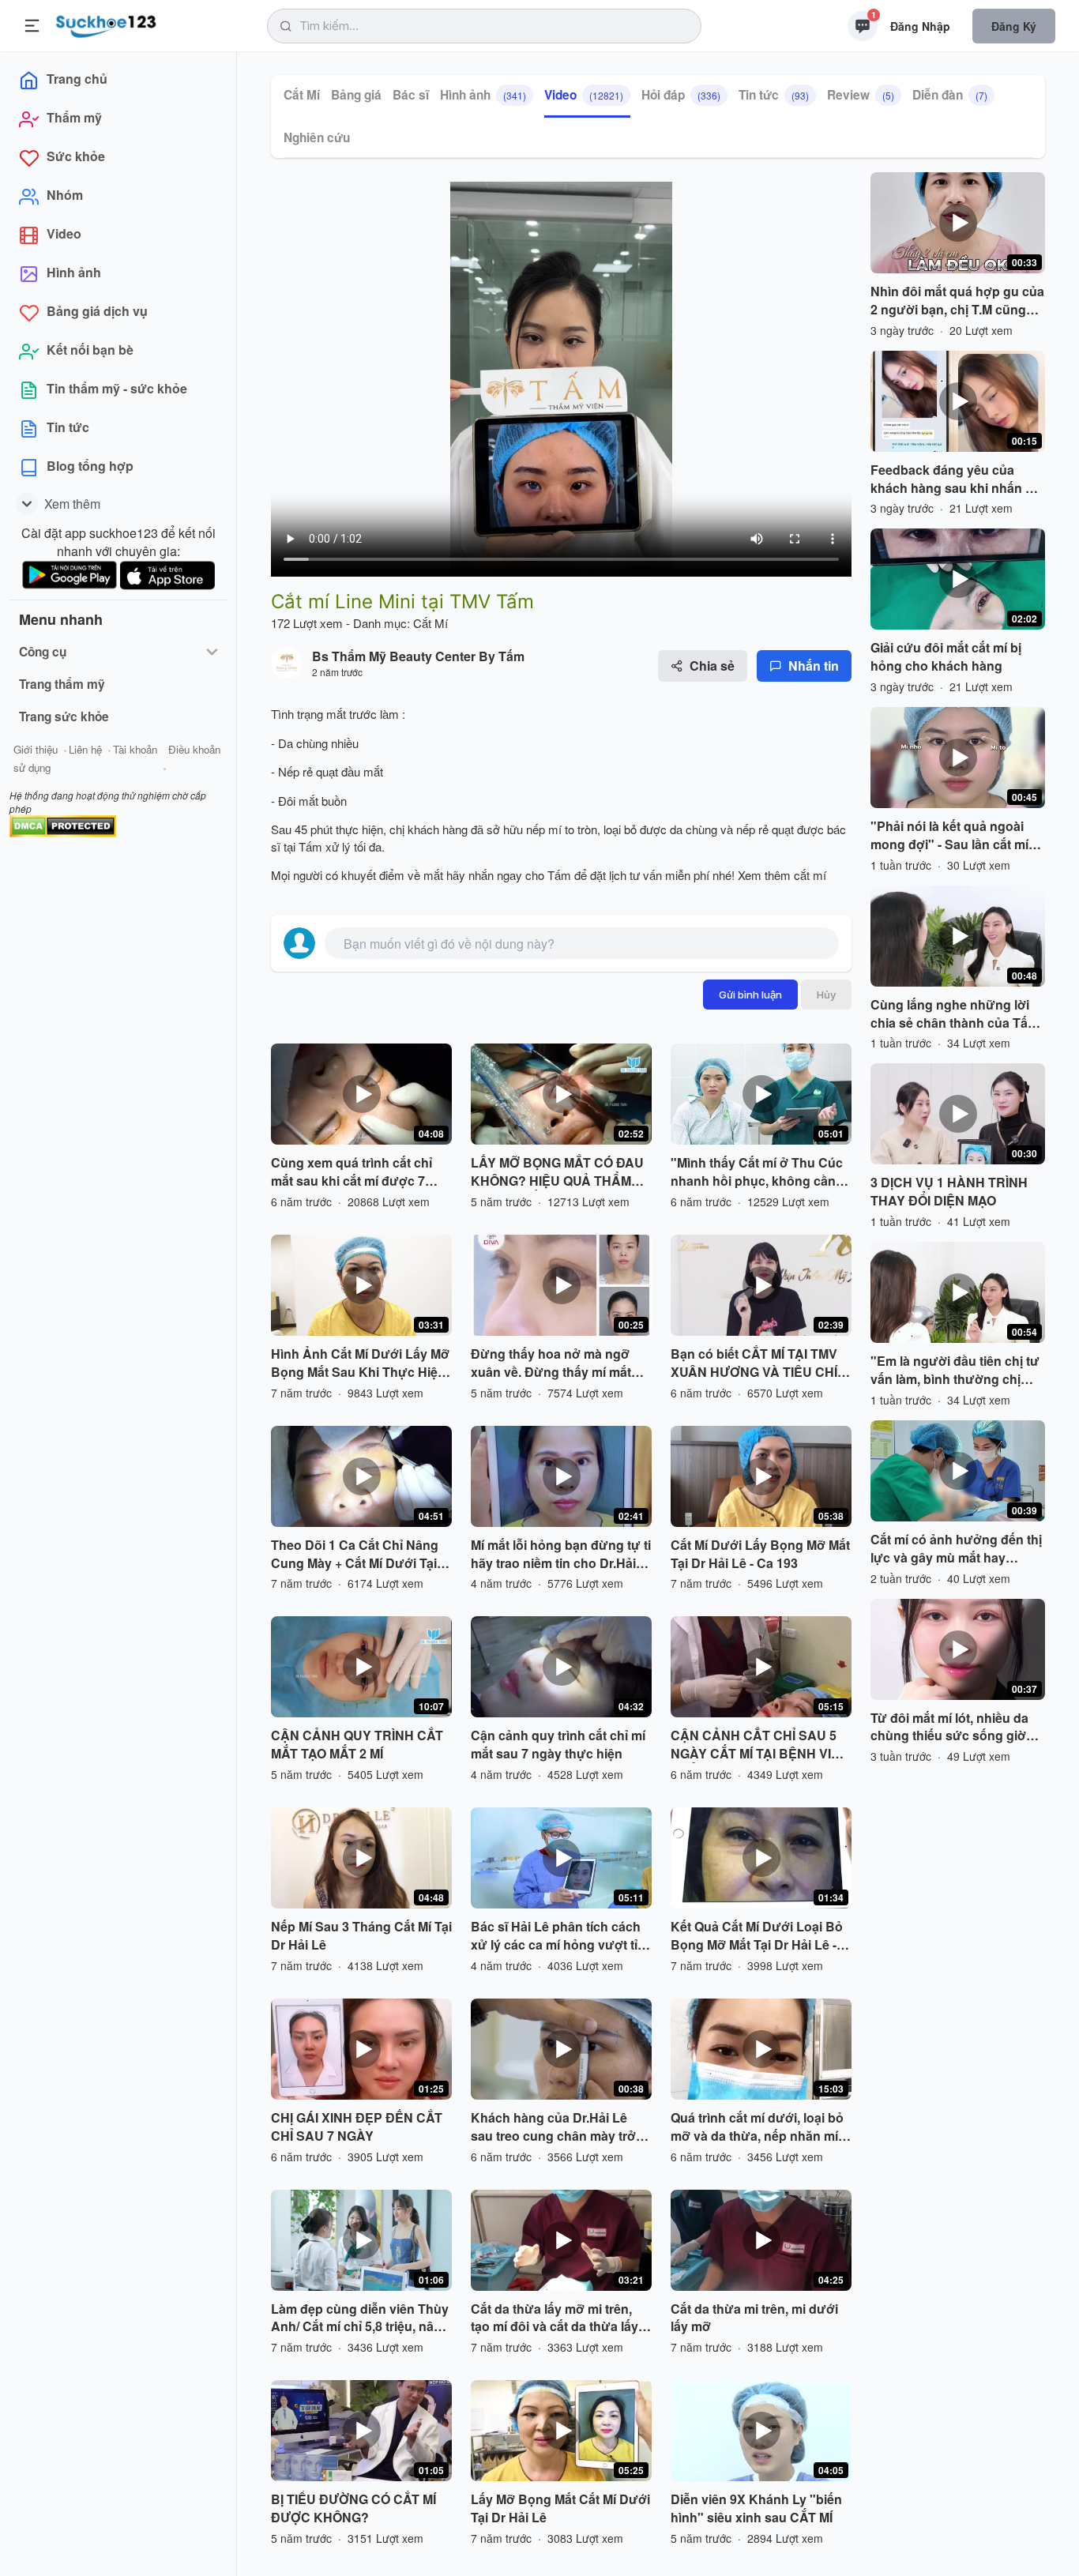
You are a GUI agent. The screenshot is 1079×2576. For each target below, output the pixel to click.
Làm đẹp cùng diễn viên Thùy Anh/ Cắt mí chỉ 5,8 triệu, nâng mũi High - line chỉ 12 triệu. (360, 2318)
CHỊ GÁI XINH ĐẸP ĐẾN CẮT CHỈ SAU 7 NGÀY (357, 2127)
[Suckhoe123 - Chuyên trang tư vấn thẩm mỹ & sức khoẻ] (106, 24)
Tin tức (774, 95)
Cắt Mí (302, 95)
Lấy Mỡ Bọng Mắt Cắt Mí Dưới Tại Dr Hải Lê (560, 2508)
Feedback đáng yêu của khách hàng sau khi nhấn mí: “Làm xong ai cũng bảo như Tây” (957, 479)
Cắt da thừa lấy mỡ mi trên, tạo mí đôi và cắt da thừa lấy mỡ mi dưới (555, 2318)
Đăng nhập (920, 26)
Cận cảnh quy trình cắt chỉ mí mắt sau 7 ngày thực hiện (558, 1745)
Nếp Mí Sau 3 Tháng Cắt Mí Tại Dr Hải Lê (361, 1936)
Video (584, 95)
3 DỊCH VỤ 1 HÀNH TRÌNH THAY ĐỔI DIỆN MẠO (949, 1192)
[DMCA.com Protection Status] (63, 824)
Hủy (826, 995)
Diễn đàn (950, 95)
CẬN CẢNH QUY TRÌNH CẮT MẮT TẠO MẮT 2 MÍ (357, 1745)
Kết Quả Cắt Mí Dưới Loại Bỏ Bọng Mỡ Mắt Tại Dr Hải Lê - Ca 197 (757, 1936)
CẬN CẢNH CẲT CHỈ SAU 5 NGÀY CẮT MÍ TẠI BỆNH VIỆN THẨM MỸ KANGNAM (760, 1745)
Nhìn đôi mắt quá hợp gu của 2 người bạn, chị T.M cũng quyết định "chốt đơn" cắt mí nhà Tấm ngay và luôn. (957, 301)
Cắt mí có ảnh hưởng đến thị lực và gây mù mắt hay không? (956, 1549)
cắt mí (810, 875)
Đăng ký (1014, 26)
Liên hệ (85, 749)
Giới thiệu (36, 749)
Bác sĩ (411, 95)
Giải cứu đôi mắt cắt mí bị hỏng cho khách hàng (946, 657)
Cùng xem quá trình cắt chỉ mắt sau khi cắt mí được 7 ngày (352, 1172)
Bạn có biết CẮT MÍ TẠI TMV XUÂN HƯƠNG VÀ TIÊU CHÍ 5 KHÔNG (759, 1363)
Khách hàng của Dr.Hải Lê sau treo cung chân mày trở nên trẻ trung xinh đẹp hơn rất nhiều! (560, 2127)
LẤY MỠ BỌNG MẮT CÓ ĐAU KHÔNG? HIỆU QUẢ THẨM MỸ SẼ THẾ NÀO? (557, 1172)
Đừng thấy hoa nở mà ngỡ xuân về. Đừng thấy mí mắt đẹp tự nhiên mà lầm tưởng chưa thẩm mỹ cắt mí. (553, 1363)
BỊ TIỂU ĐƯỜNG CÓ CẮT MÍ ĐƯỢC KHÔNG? (353, 2508)
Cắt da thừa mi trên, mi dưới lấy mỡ (754, 2318)
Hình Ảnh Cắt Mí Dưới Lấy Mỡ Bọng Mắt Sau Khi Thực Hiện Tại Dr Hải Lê (360, 1363)
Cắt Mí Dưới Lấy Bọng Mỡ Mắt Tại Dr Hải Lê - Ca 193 (760, 1554)
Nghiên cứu (317, 137)
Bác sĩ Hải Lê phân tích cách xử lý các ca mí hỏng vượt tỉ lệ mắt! (561, 1936)
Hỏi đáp (681, 95)
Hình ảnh (483, 95)
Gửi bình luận (750, 995)
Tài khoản (135, 749)
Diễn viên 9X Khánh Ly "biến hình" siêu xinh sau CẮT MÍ (756, 2508)
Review (861, 95)
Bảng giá (356, 95)
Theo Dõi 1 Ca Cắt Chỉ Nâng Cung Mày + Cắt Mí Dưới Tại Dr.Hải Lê (355, 1555)
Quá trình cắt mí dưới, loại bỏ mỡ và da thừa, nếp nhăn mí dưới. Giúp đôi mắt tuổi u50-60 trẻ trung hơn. (761, 2127)
